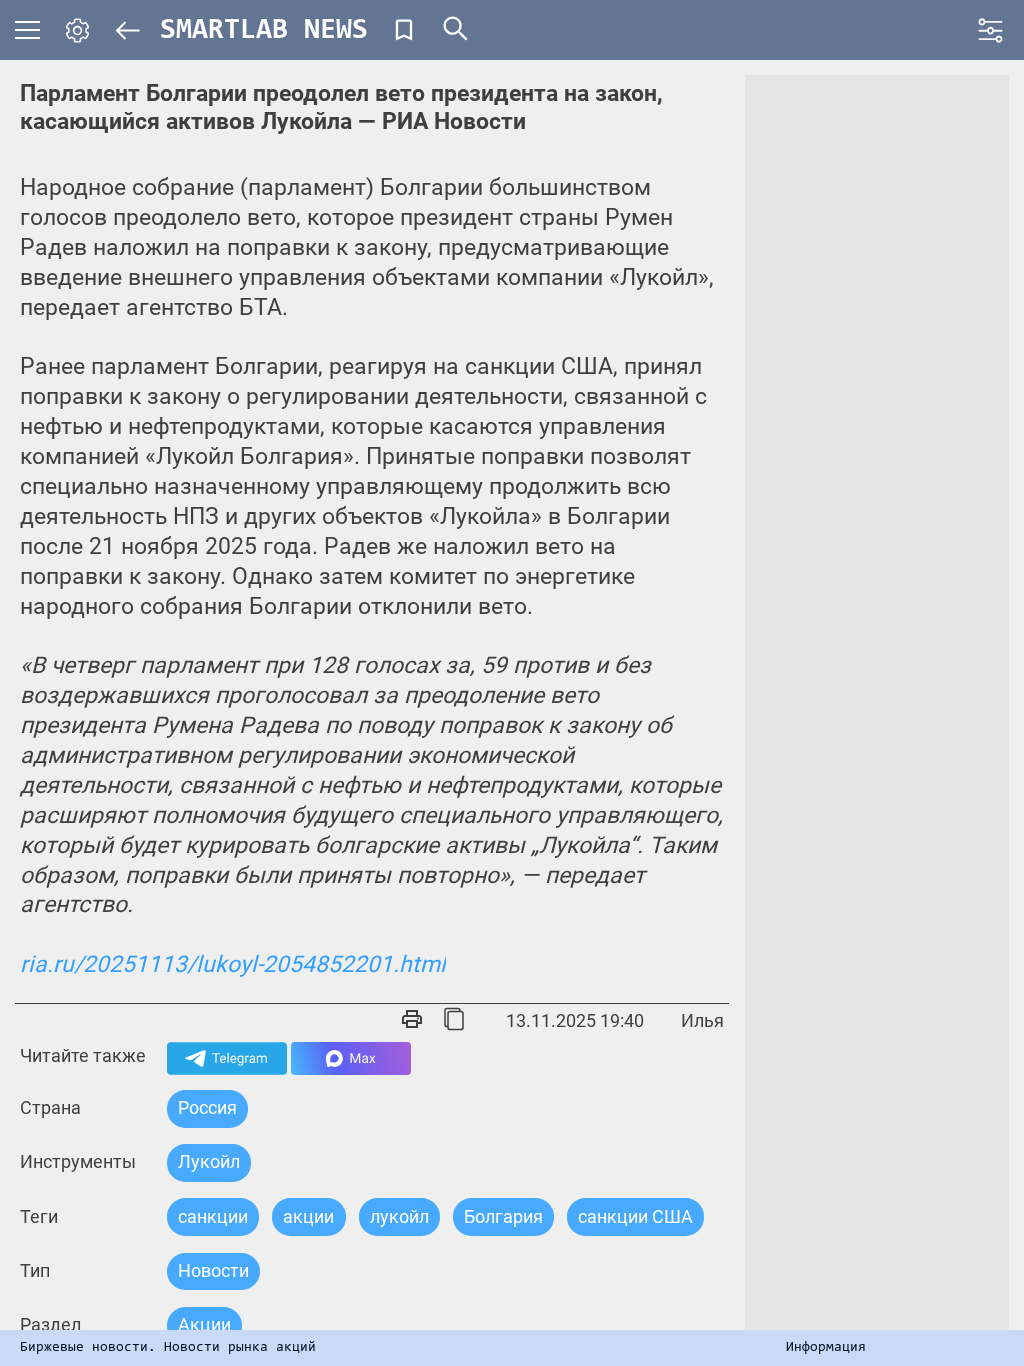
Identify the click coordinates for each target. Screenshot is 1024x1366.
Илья (702, 1020)
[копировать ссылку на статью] (454, 1021)
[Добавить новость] (404, 30)
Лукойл (209, 1161)
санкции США (635, 1216)
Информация (826, 1348)
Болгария (503, 1216)
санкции (213, 1216)
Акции (204, 1324)
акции (308, 1216)
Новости (213, 1270)
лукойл (399, 1216)
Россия (207, 1107)
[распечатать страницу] (412, 1021)
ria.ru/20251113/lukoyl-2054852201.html (233, 964)
